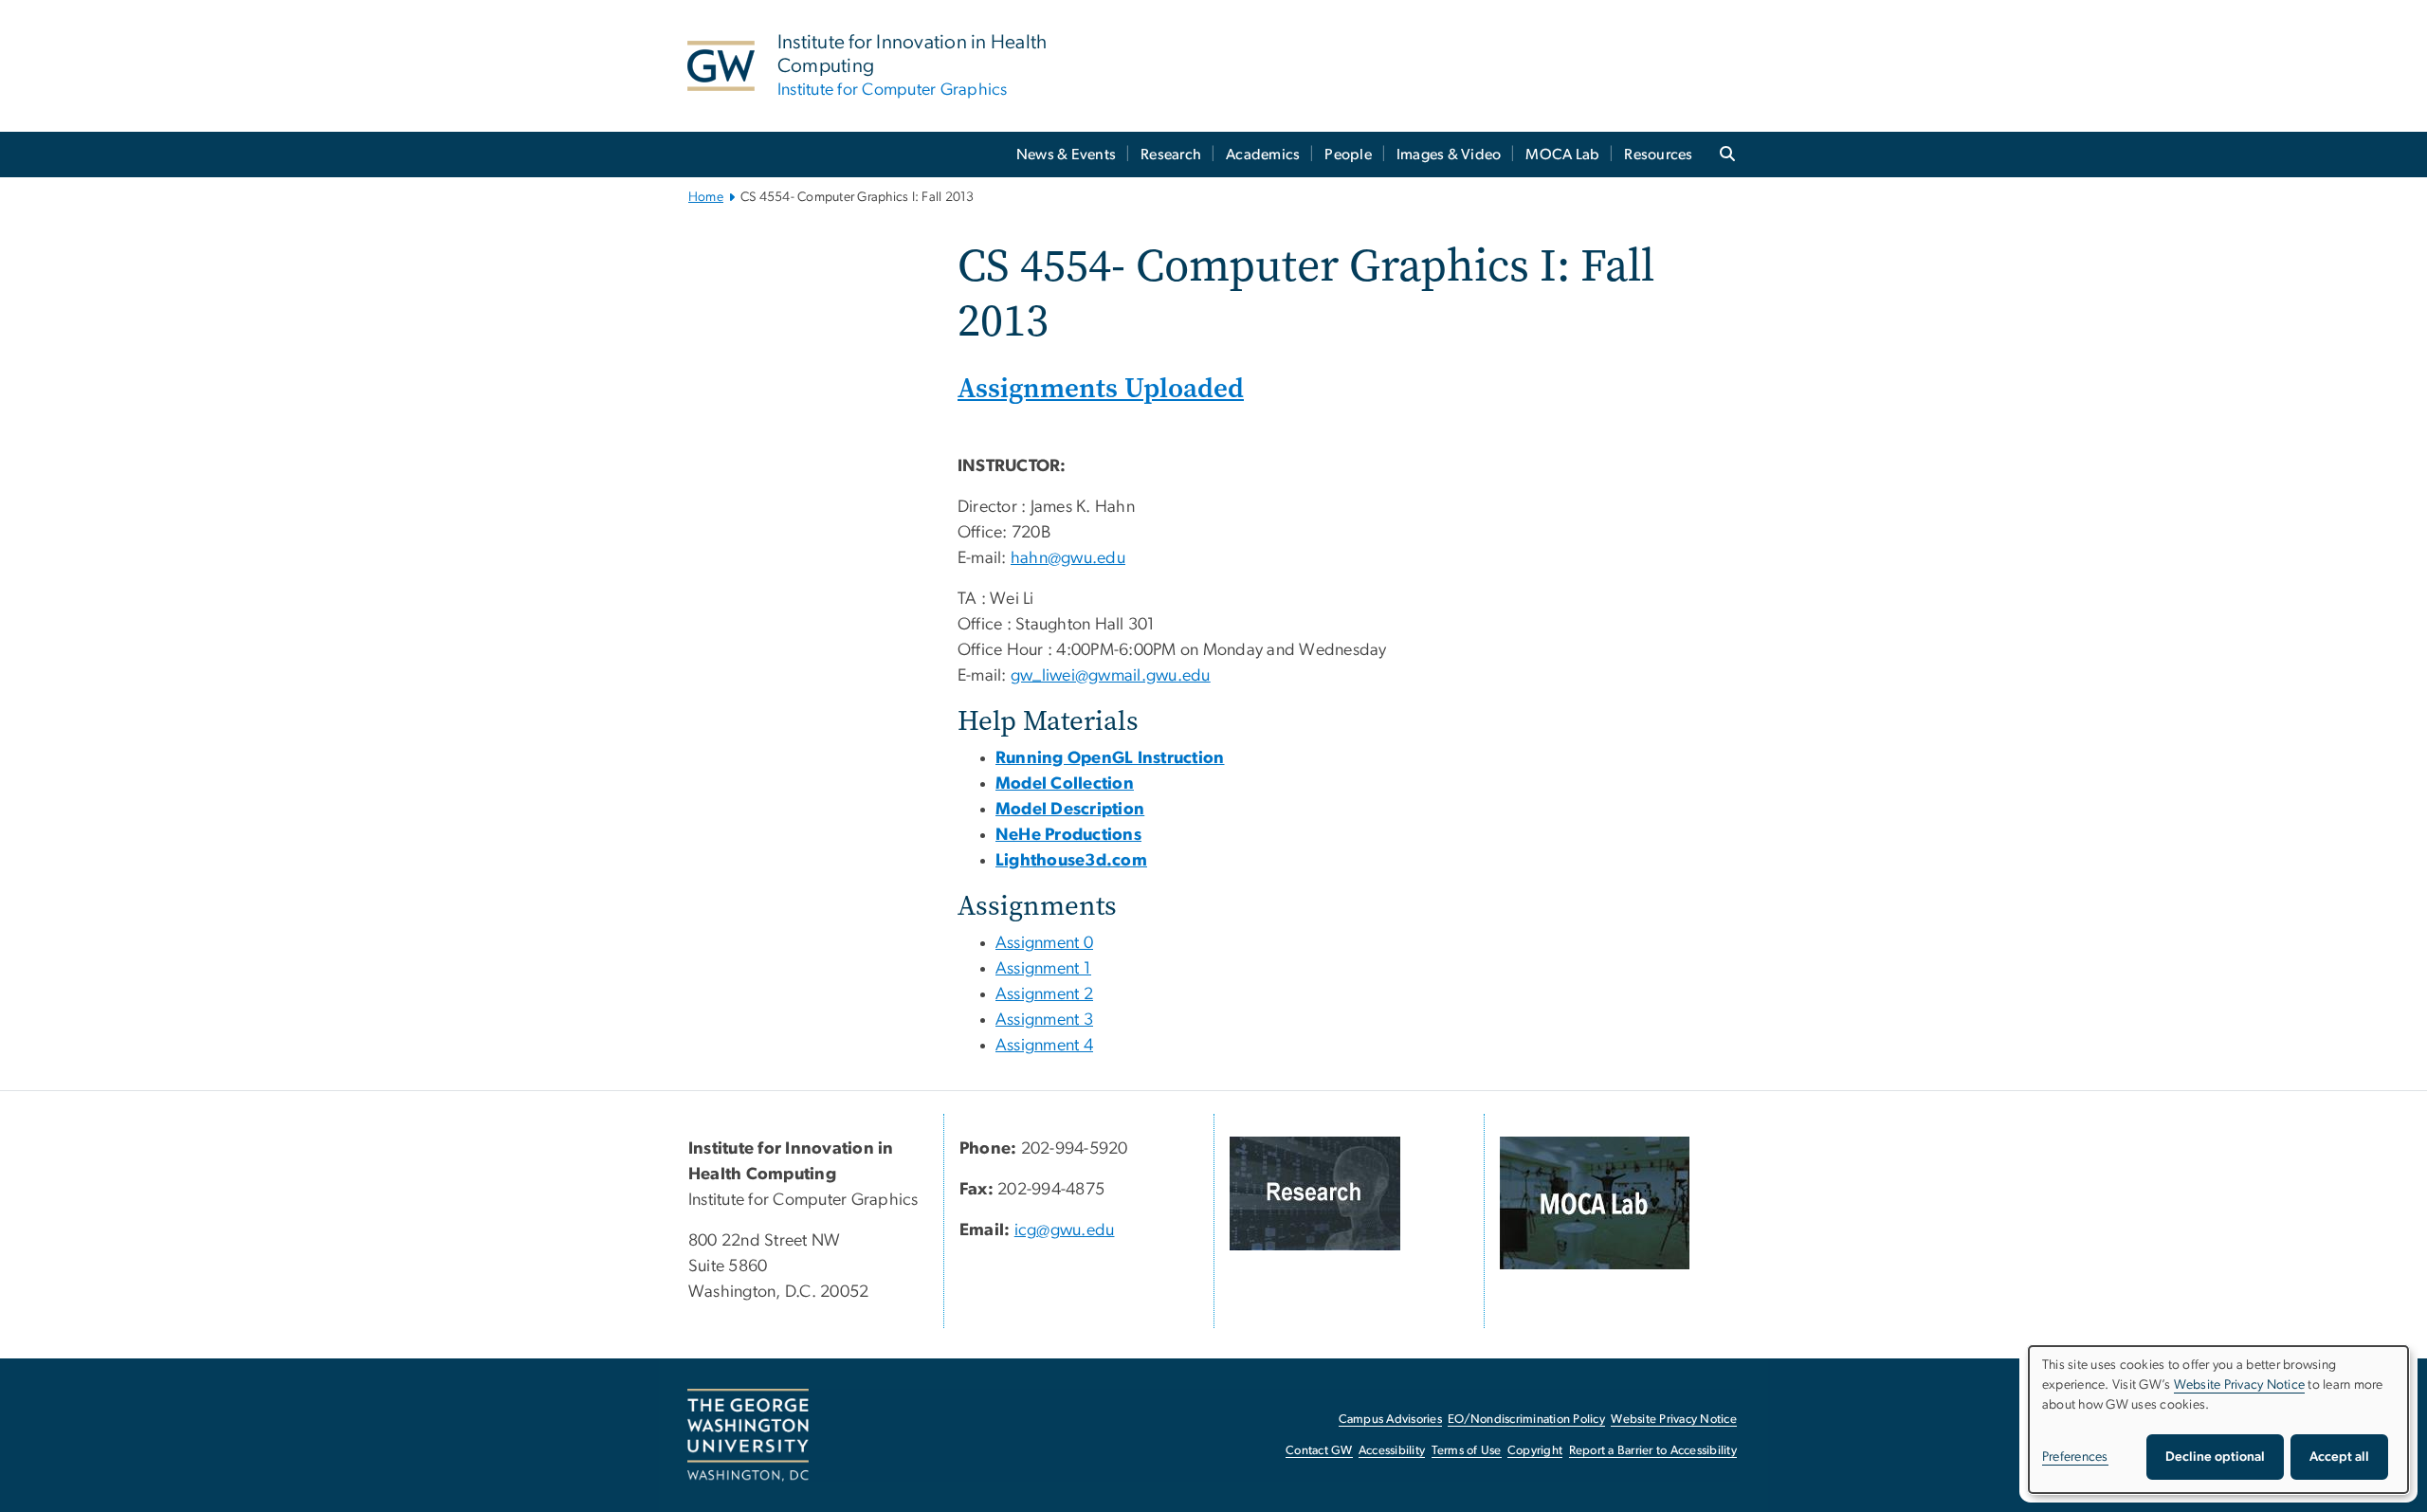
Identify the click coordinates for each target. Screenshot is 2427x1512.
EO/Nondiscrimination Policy (1526, 1420)
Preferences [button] (2075, 1457)
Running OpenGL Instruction (1110, 758)
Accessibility (1392, 1451)
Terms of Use (1467, 1451)
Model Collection (1065, 784)
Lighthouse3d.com (1071, 861)
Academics (1263, 155)
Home (706, 197)
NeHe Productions (1068, 835)
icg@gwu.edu (1065, 1230)
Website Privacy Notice (1674, 1420)
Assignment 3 (1044, 1020)
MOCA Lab (1562, 155)
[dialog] (2218, 1420)
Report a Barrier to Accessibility (1653, 1451)
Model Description (1070, 810)
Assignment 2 (1044, 994)
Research (1171, 155)
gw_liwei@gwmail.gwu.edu (1111, 676)
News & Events (1066, 155)
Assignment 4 (1044, 1046)
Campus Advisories (1390, 1420)
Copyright (1535, 1451)
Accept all (2339, 1457)
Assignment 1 (1043, 969)
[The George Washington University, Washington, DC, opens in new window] (748, 1435)
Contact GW (1319, 1451)
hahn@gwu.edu (1068, 558)
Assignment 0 (1044, 943)
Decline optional (2215, 1457)
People (1348, 155)
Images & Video (1449, 155)
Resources (1658, 155)
